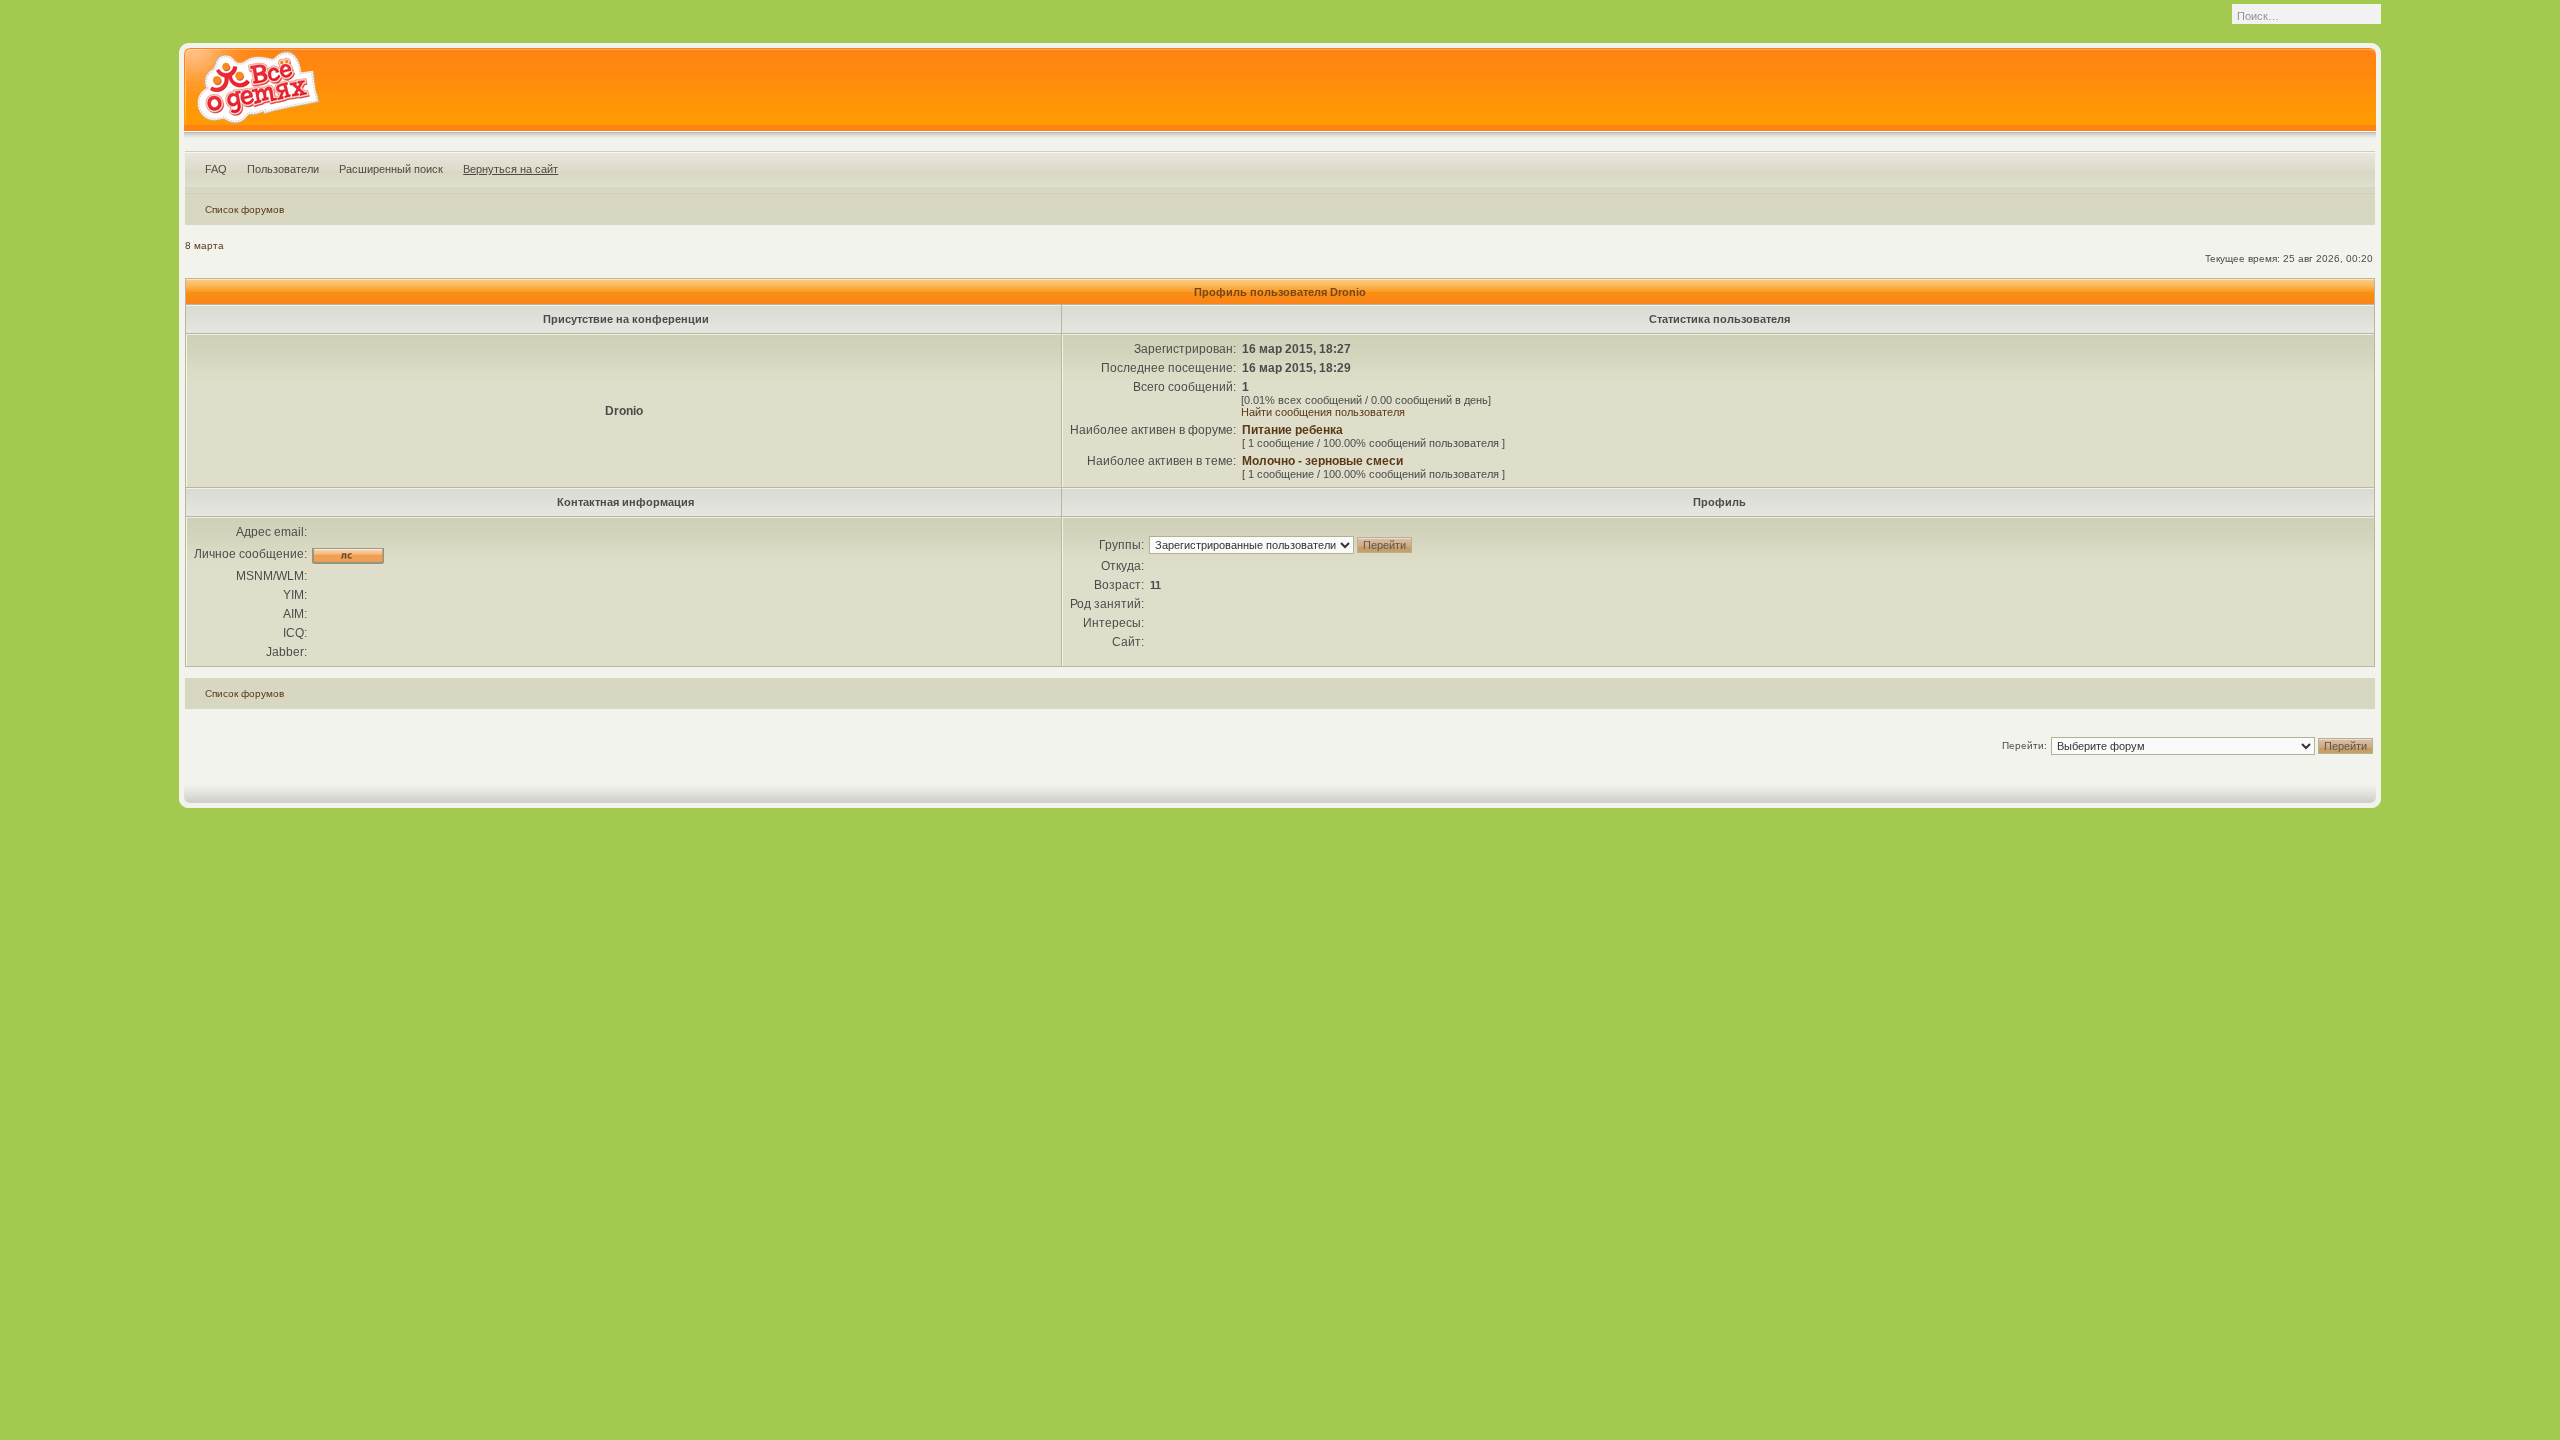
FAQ (216, 169)
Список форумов (244, 209)
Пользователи (283, 169)
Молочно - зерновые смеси (1322, 461)
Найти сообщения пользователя (1323, 412)
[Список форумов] (257, 94)
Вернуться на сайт (510, 169)
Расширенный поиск (391, 169)
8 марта (204, 245)
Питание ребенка (1292, 430)
